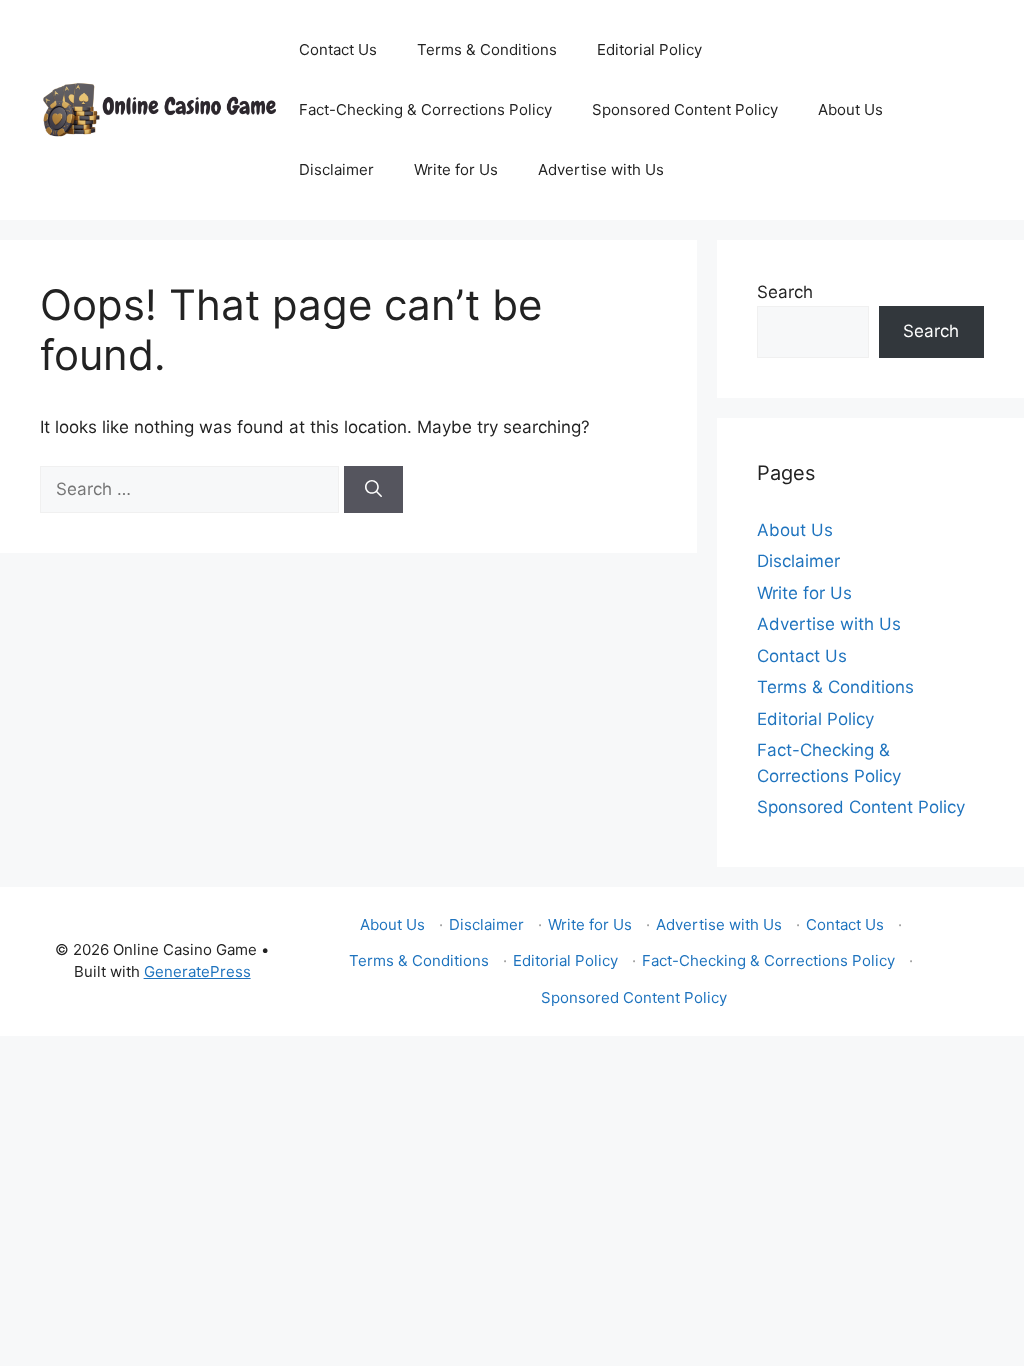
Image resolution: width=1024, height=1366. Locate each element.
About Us (850, 109)
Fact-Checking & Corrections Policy (425, 109)
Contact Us (338, 49)
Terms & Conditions (487, 49)
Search (785, 292)
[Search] (373, 490)
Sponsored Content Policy (685, 109)
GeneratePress (197, 971)
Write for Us (456, 169)
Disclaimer (336, 169)
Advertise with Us (601, 169)
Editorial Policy (649, 49)
